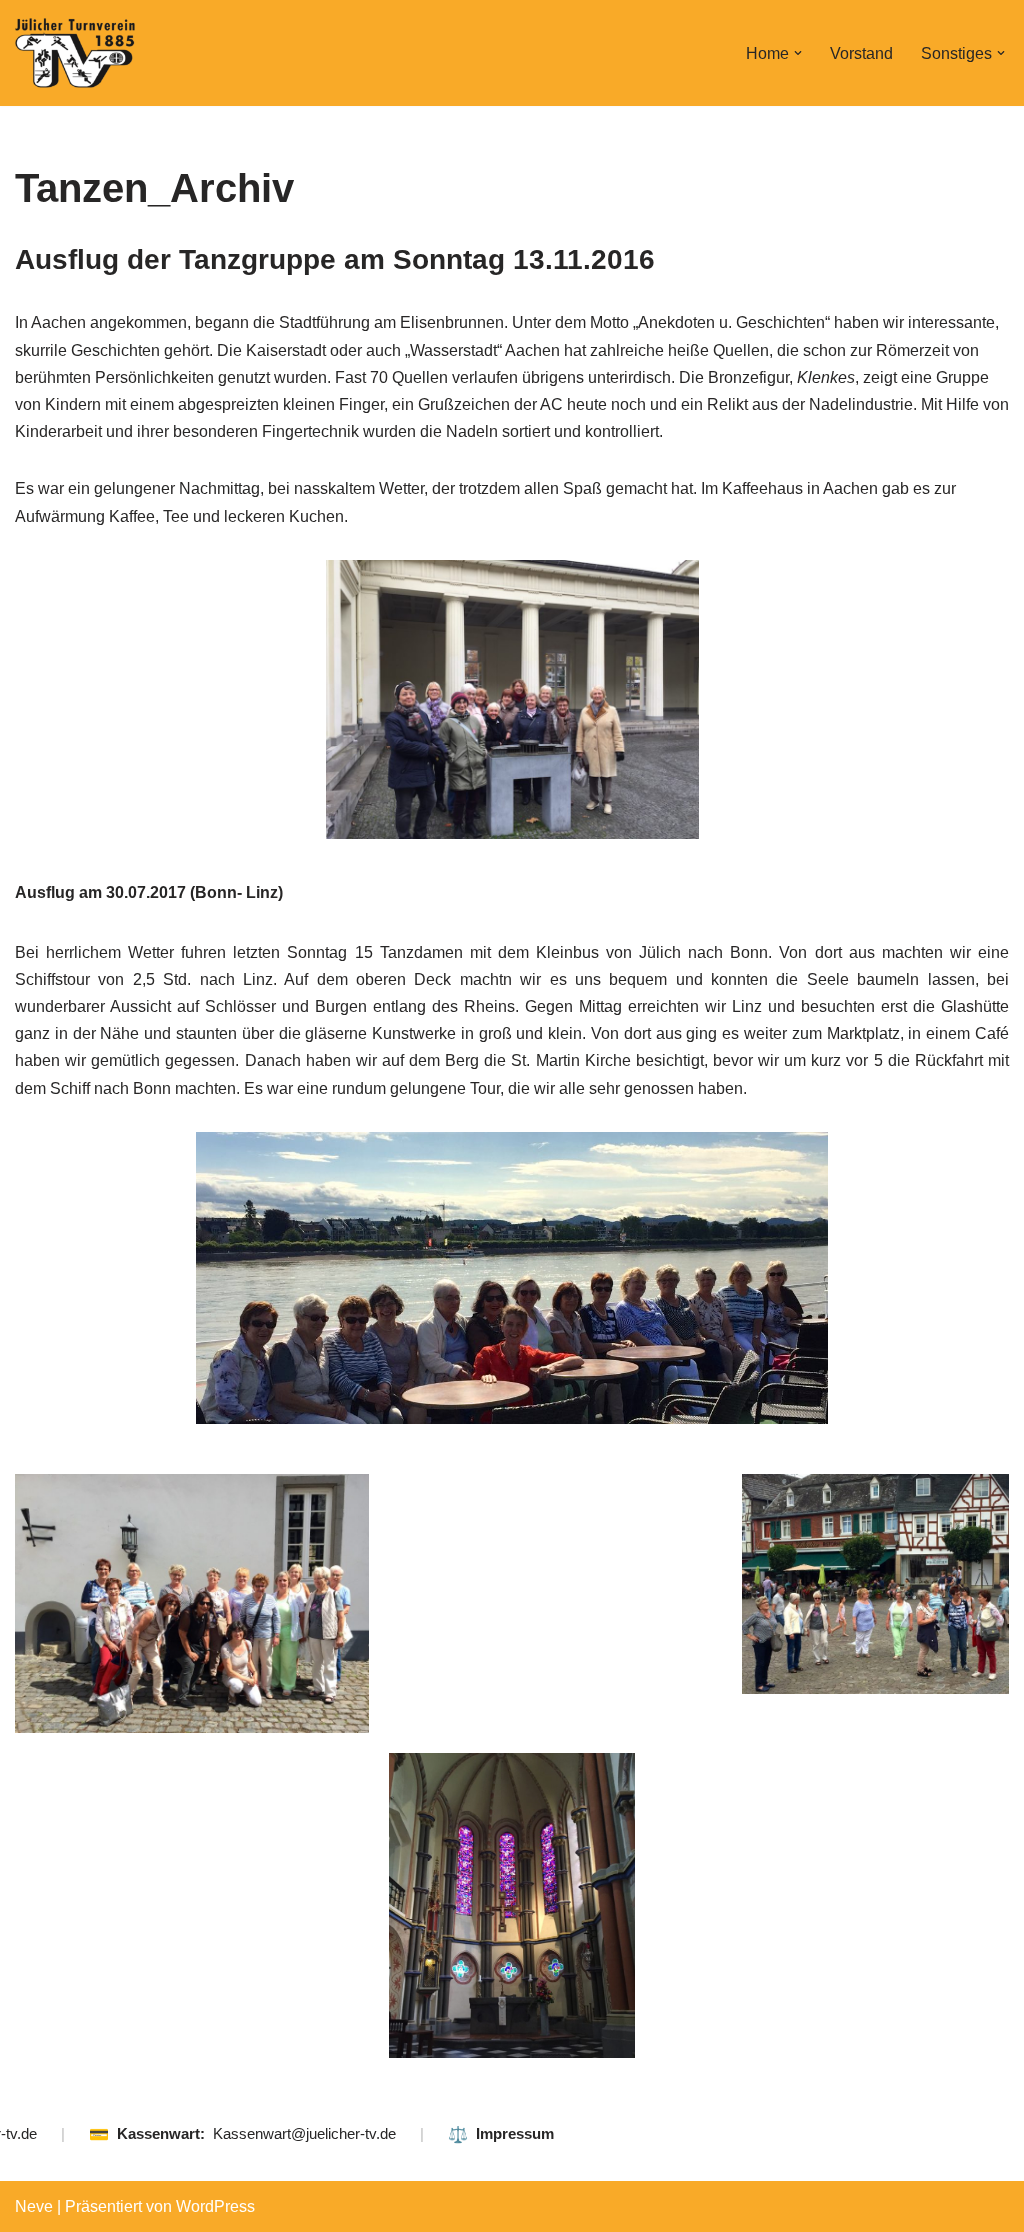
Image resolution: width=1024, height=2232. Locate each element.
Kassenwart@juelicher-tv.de (304, 2133)
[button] (798, 53)
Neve (34, 2206)
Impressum (515, 2133)
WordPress (215, 2206)
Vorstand (861, 53)
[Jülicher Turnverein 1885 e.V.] (75, 53)
